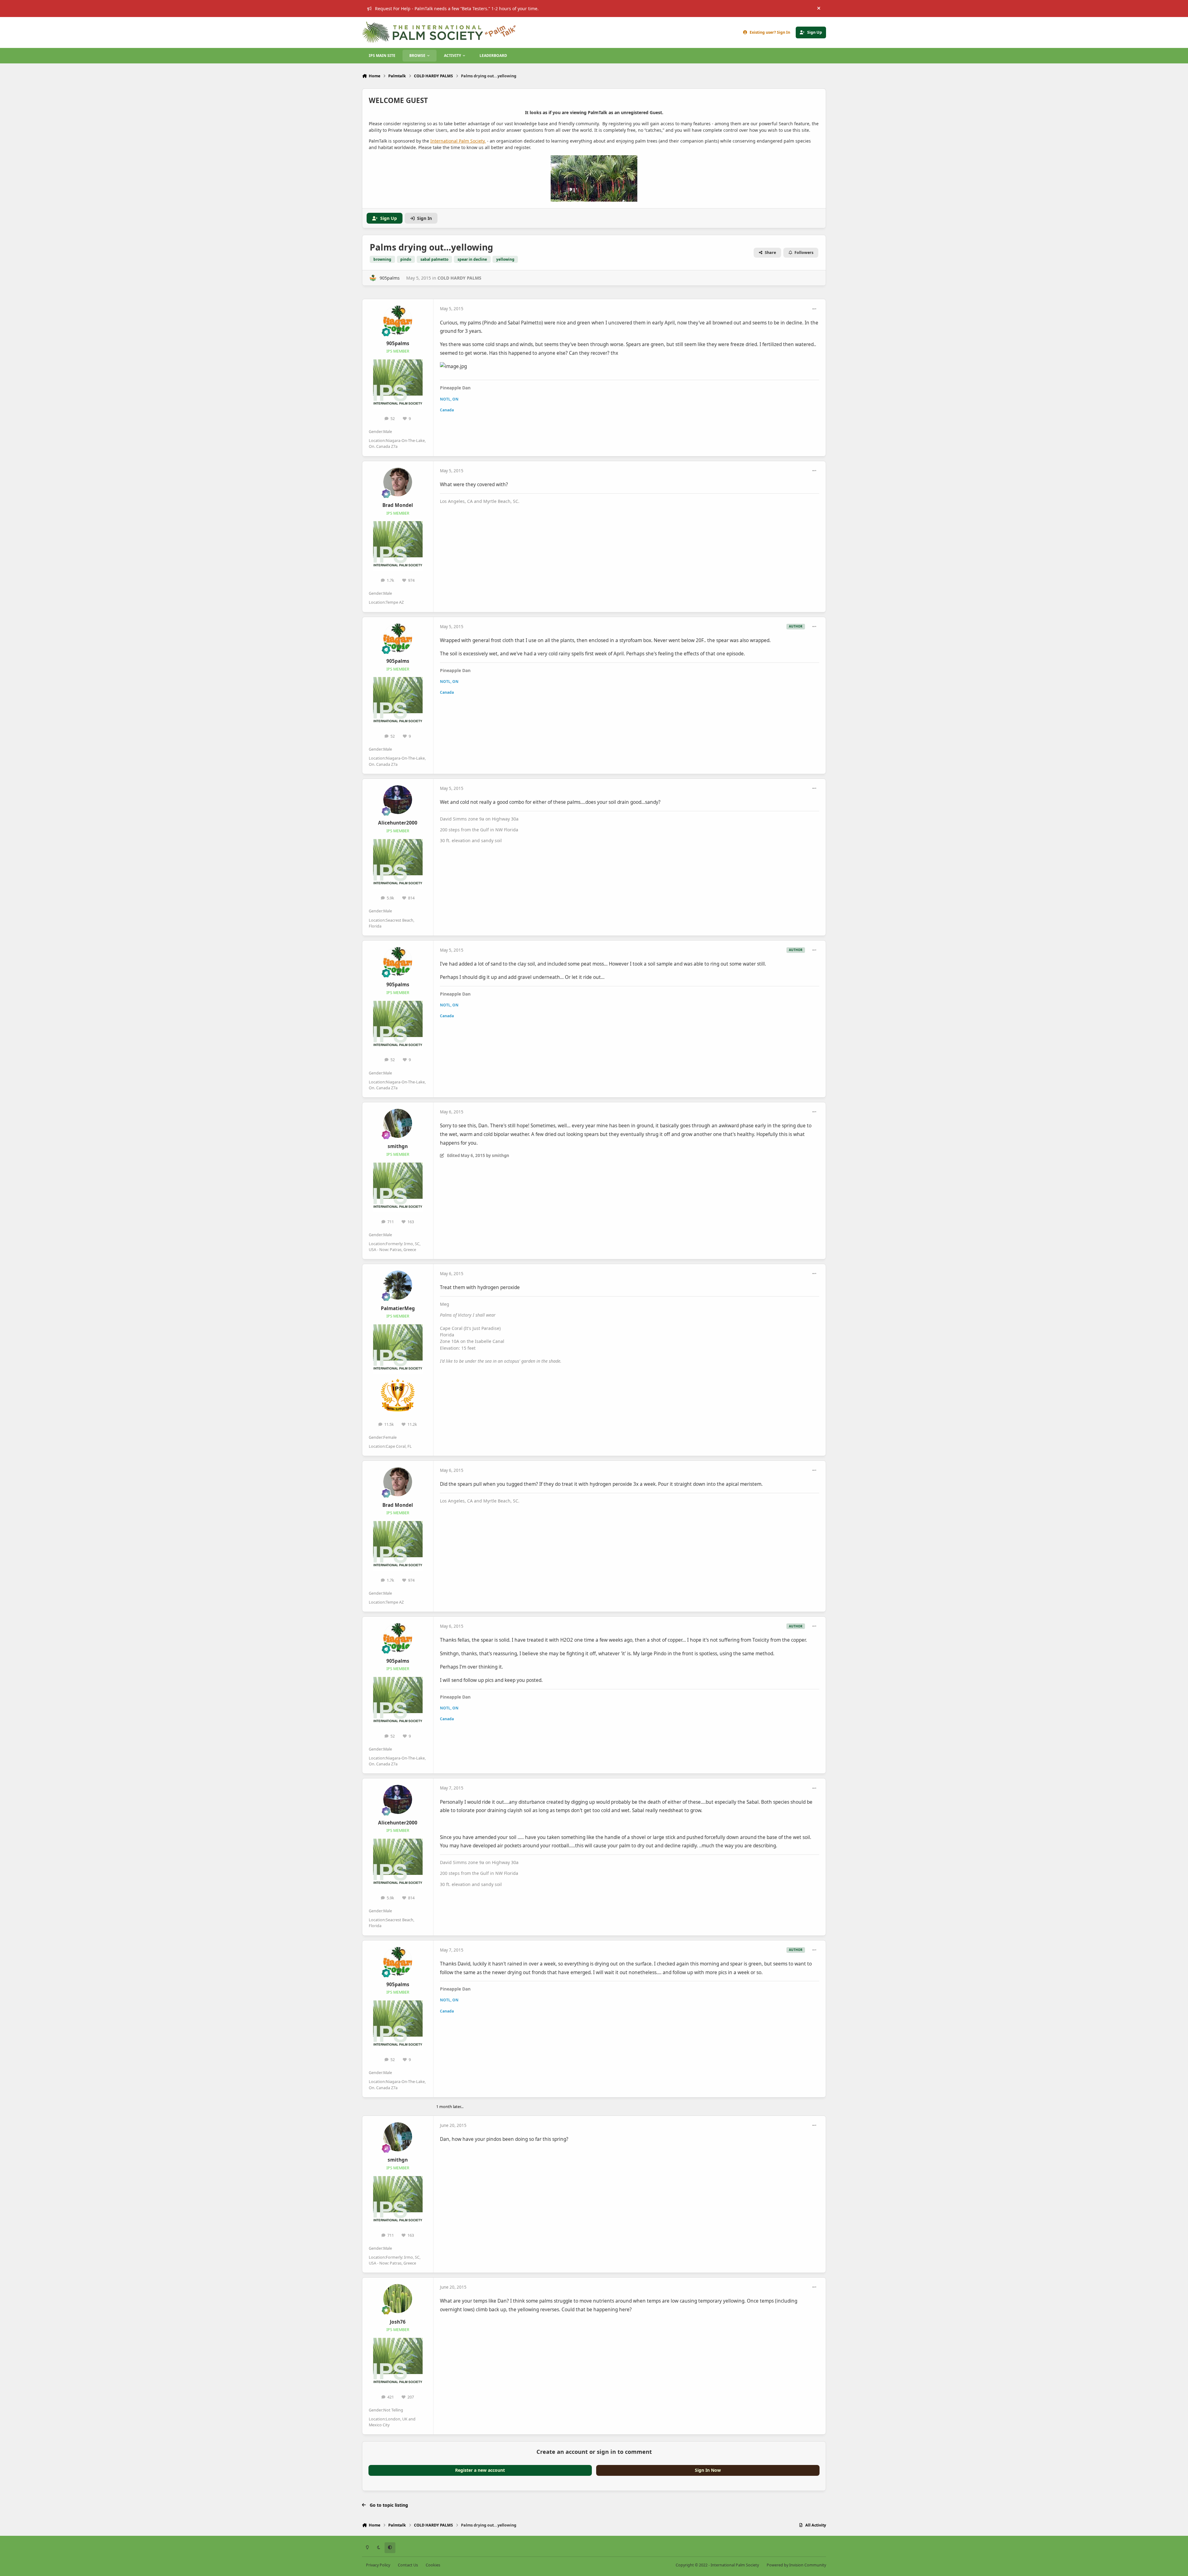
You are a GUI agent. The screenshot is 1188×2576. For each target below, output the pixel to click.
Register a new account (480, 2470)
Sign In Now (708, 2470)
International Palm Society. (458, 141)
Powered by (796, 2565)
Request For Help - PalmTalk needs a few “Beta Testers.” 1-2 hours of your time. (457, 9)
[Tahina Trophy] (398, 1379)
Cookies (433, 2565)
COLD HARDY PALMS (459, 278)
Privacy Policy (378, 2565)
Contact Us (408, 2565)
